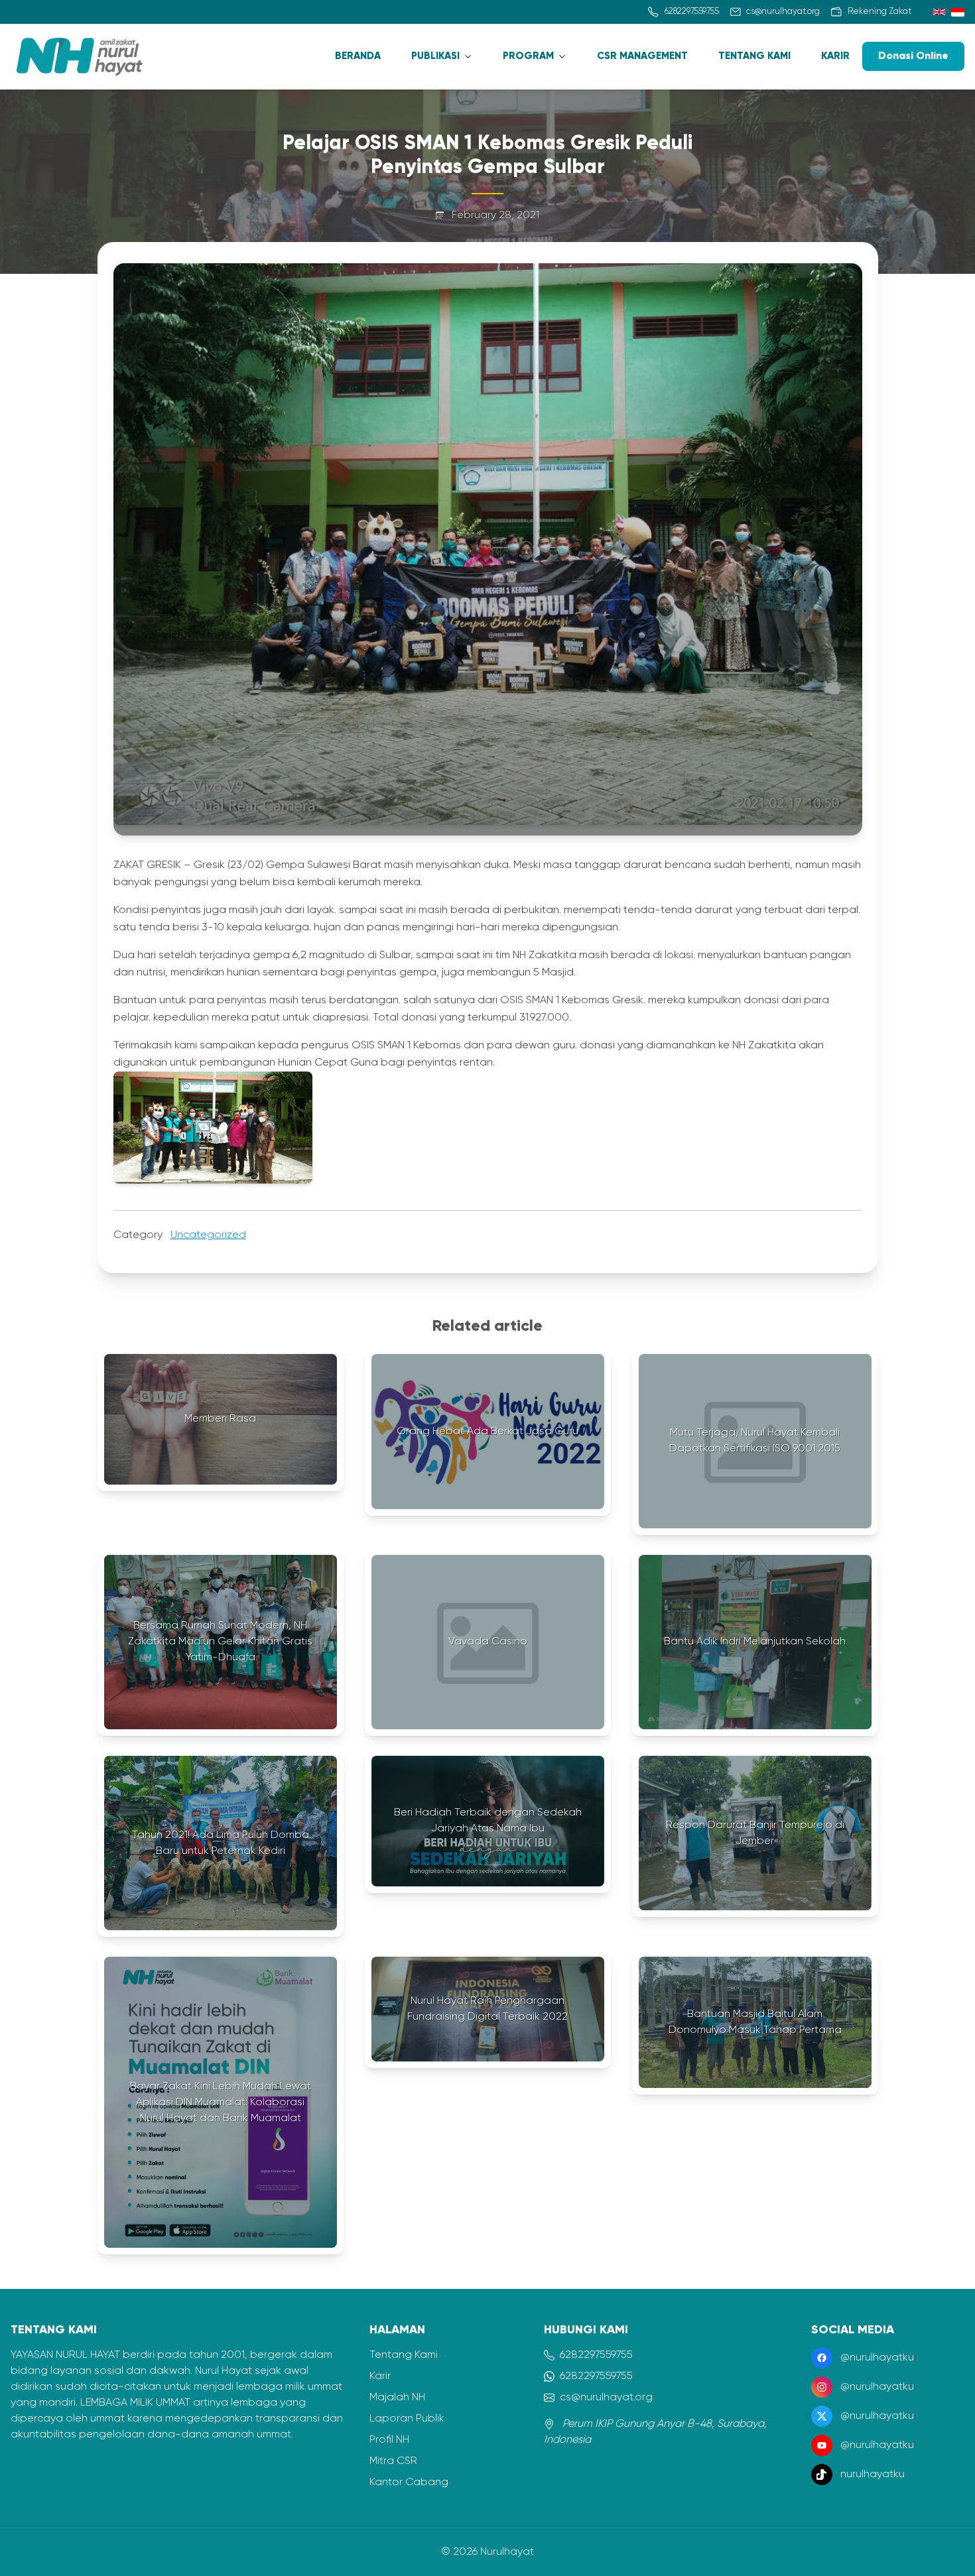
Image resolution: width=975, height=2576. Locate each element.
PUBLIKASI (435, 56)
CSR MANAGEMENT (642, 56)
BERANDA (358, 56)
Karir (380, 2376)
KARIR (835, 56)
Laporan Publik (407, 2419)
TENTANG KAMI (754, 56)
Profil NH (389, 2440)
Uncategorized (208, 1235)
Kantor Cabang (409, 2483)
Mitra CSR (393, 2461)
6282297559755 (596, 2355)
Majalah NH (397, 2398)
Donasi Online (913, 56)
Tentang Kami (404, 2355)
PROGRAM (528, 56)
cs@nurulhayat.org (606, 2398)
